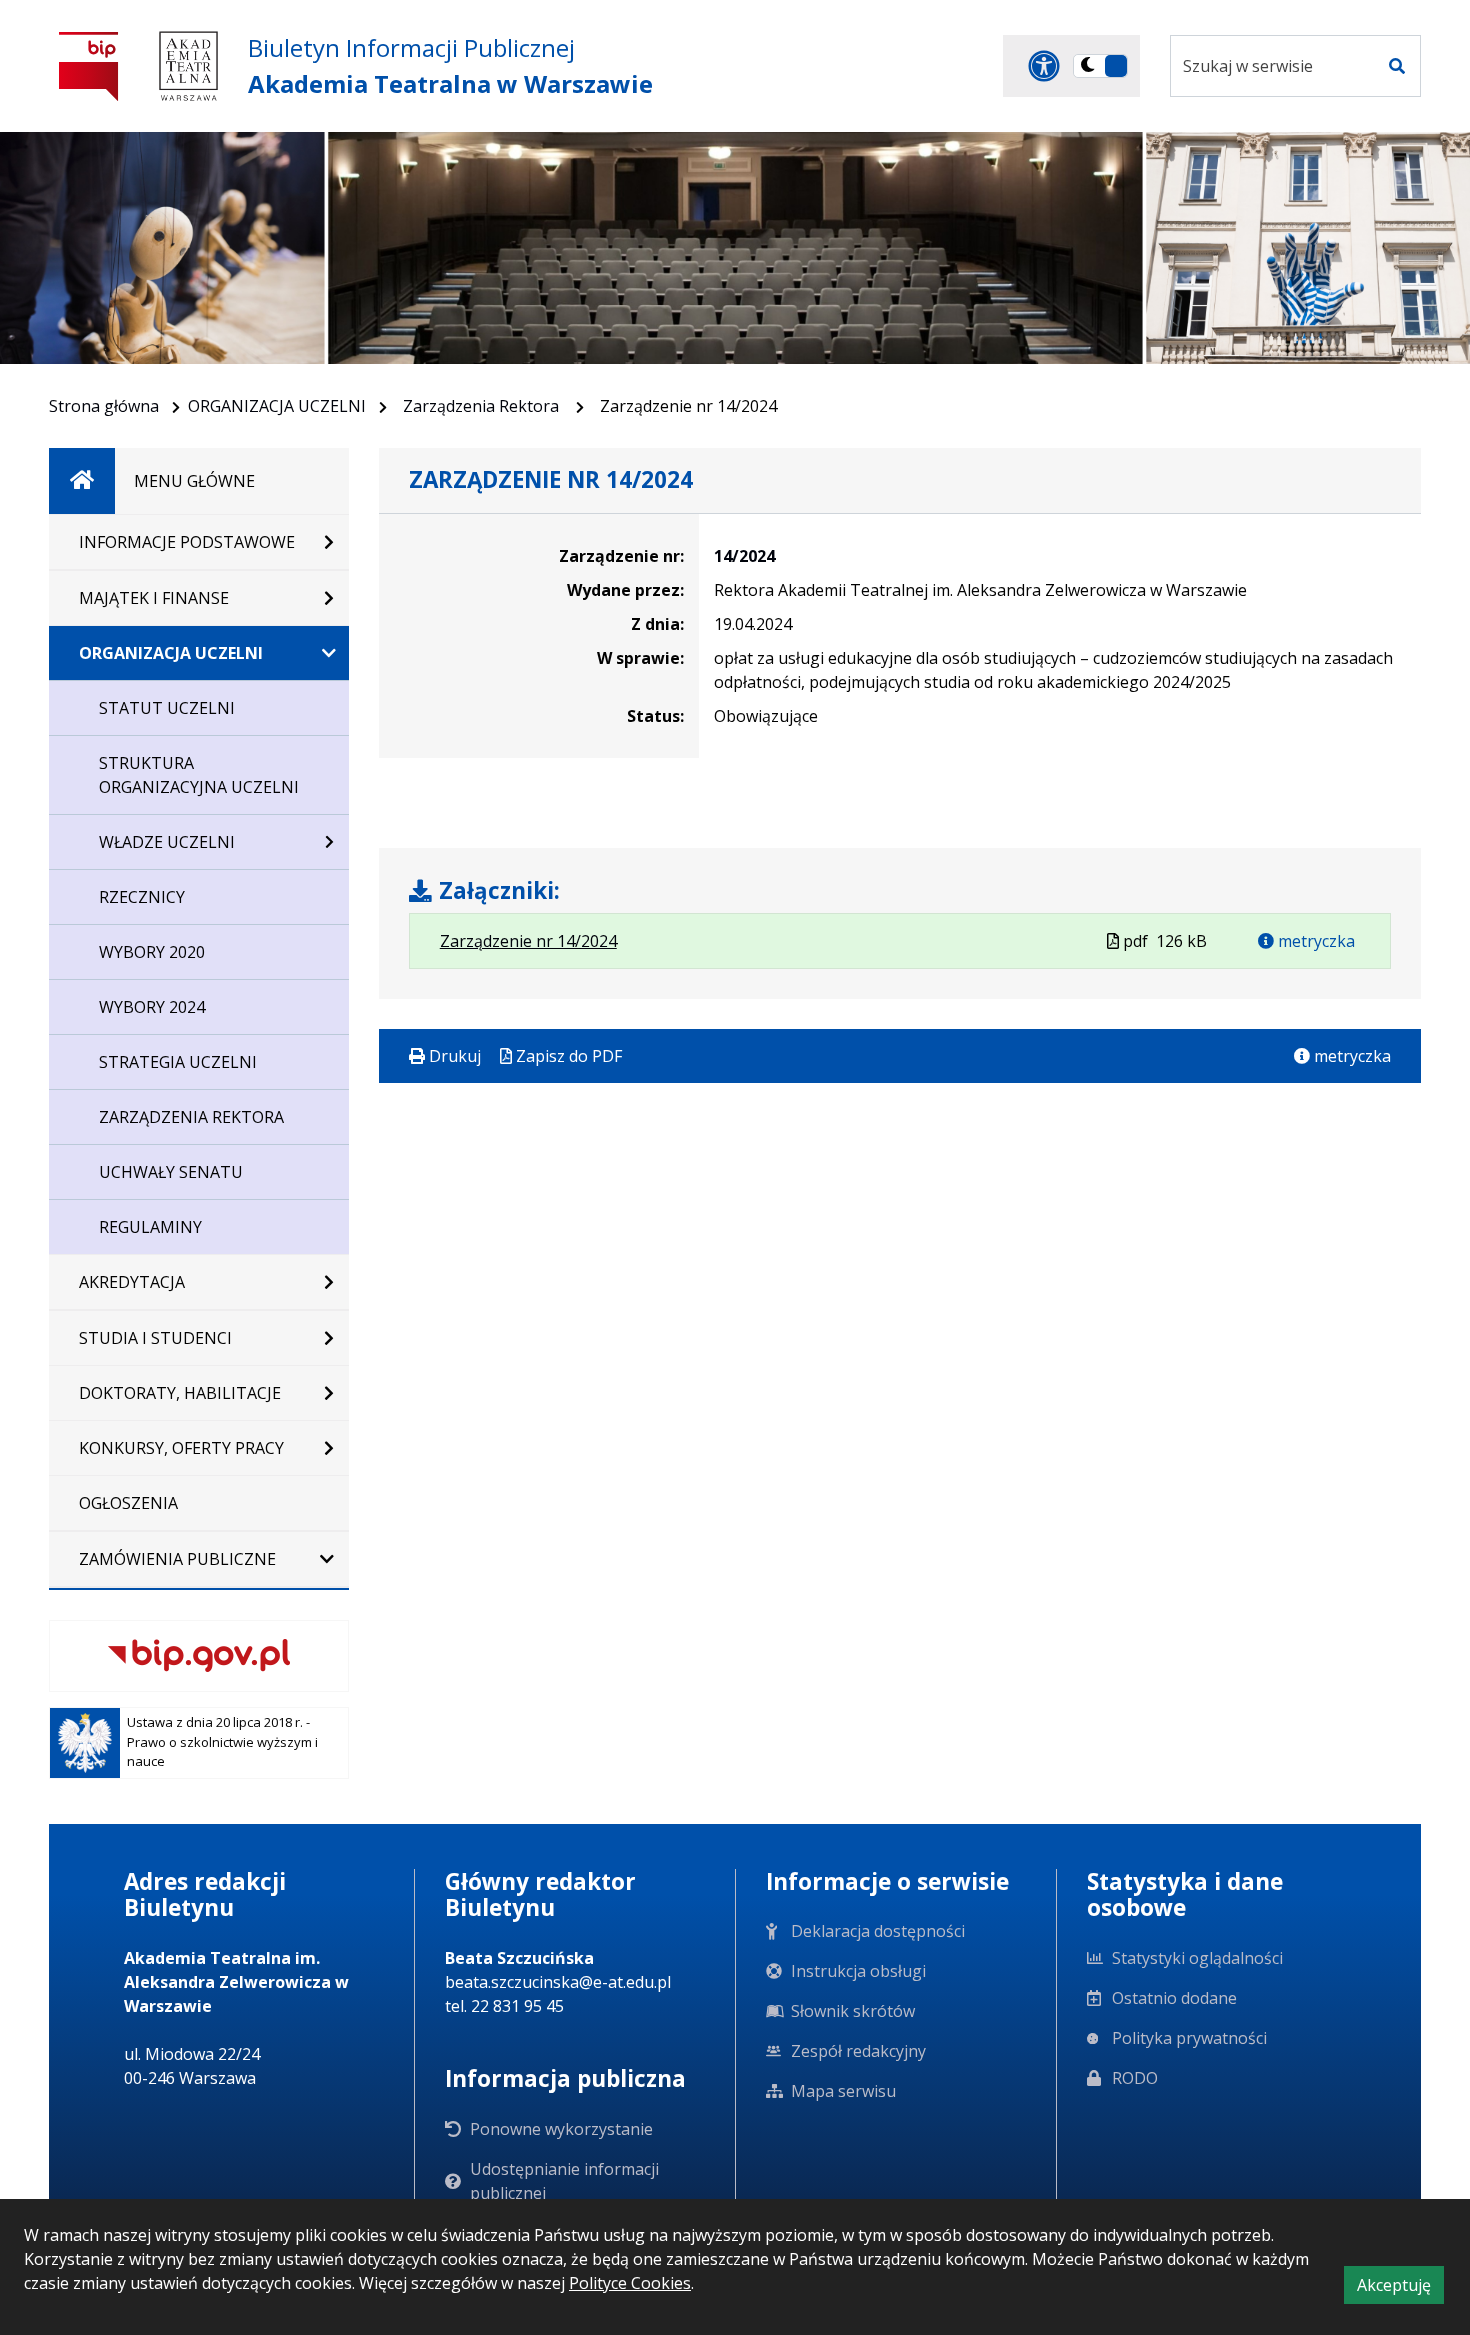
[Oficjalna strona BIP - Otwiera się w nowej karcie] (89, 66)
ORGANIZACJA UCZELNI (277, 406)
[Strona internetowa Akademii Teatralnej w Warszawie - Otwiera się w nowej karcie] (188, 66)
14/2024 (744, 556)
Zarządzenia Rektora (483, 406)
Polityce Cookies (630, 2283)
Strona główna (104, 406)
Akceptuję (1400, 2288)
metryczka (1314, 941)
